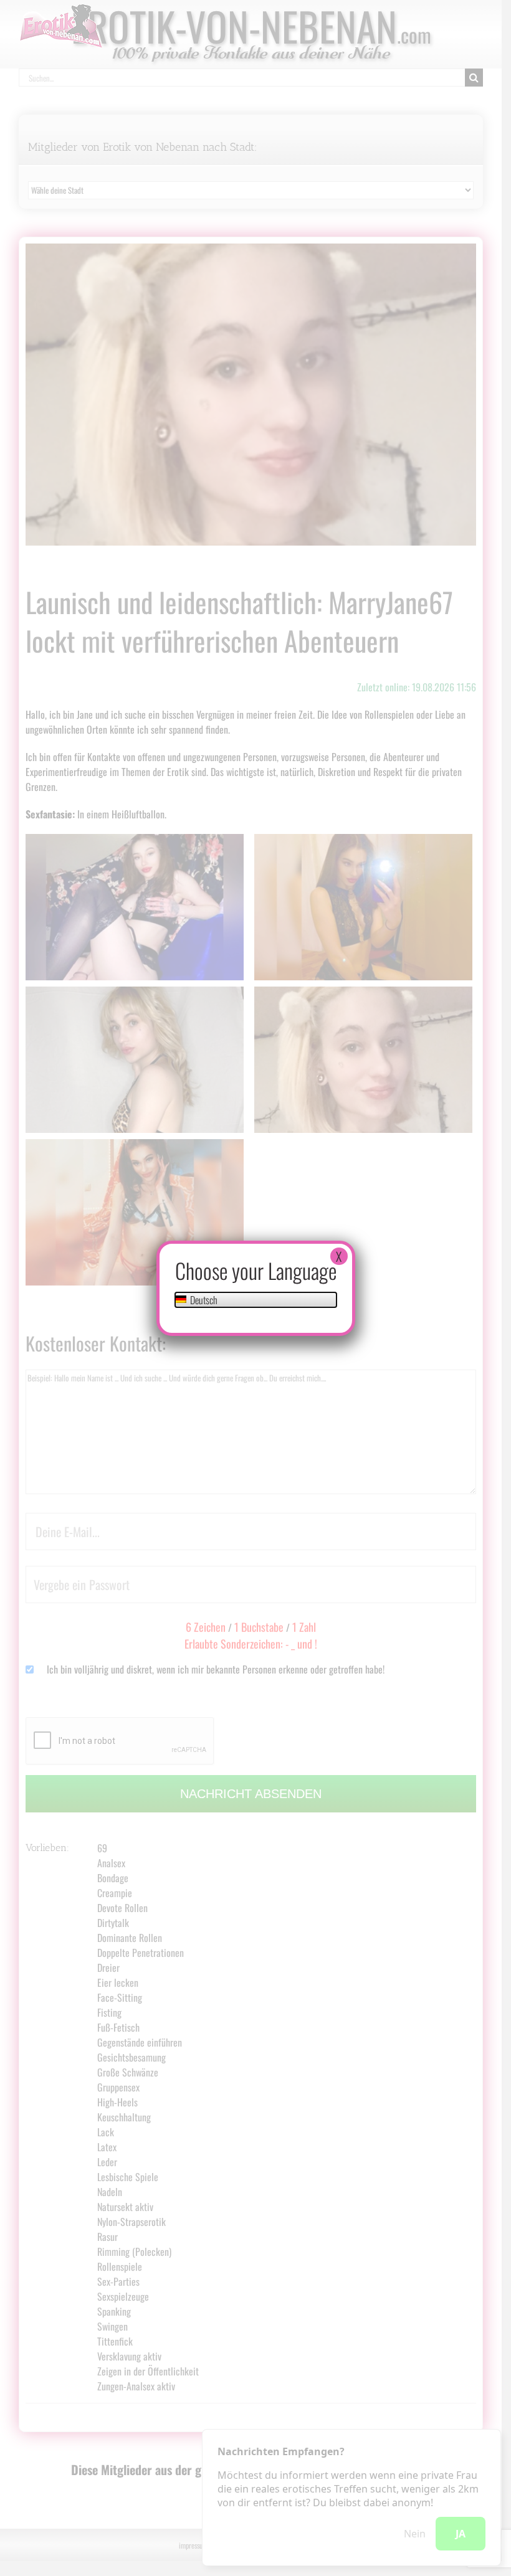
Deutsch (203, 1300)
